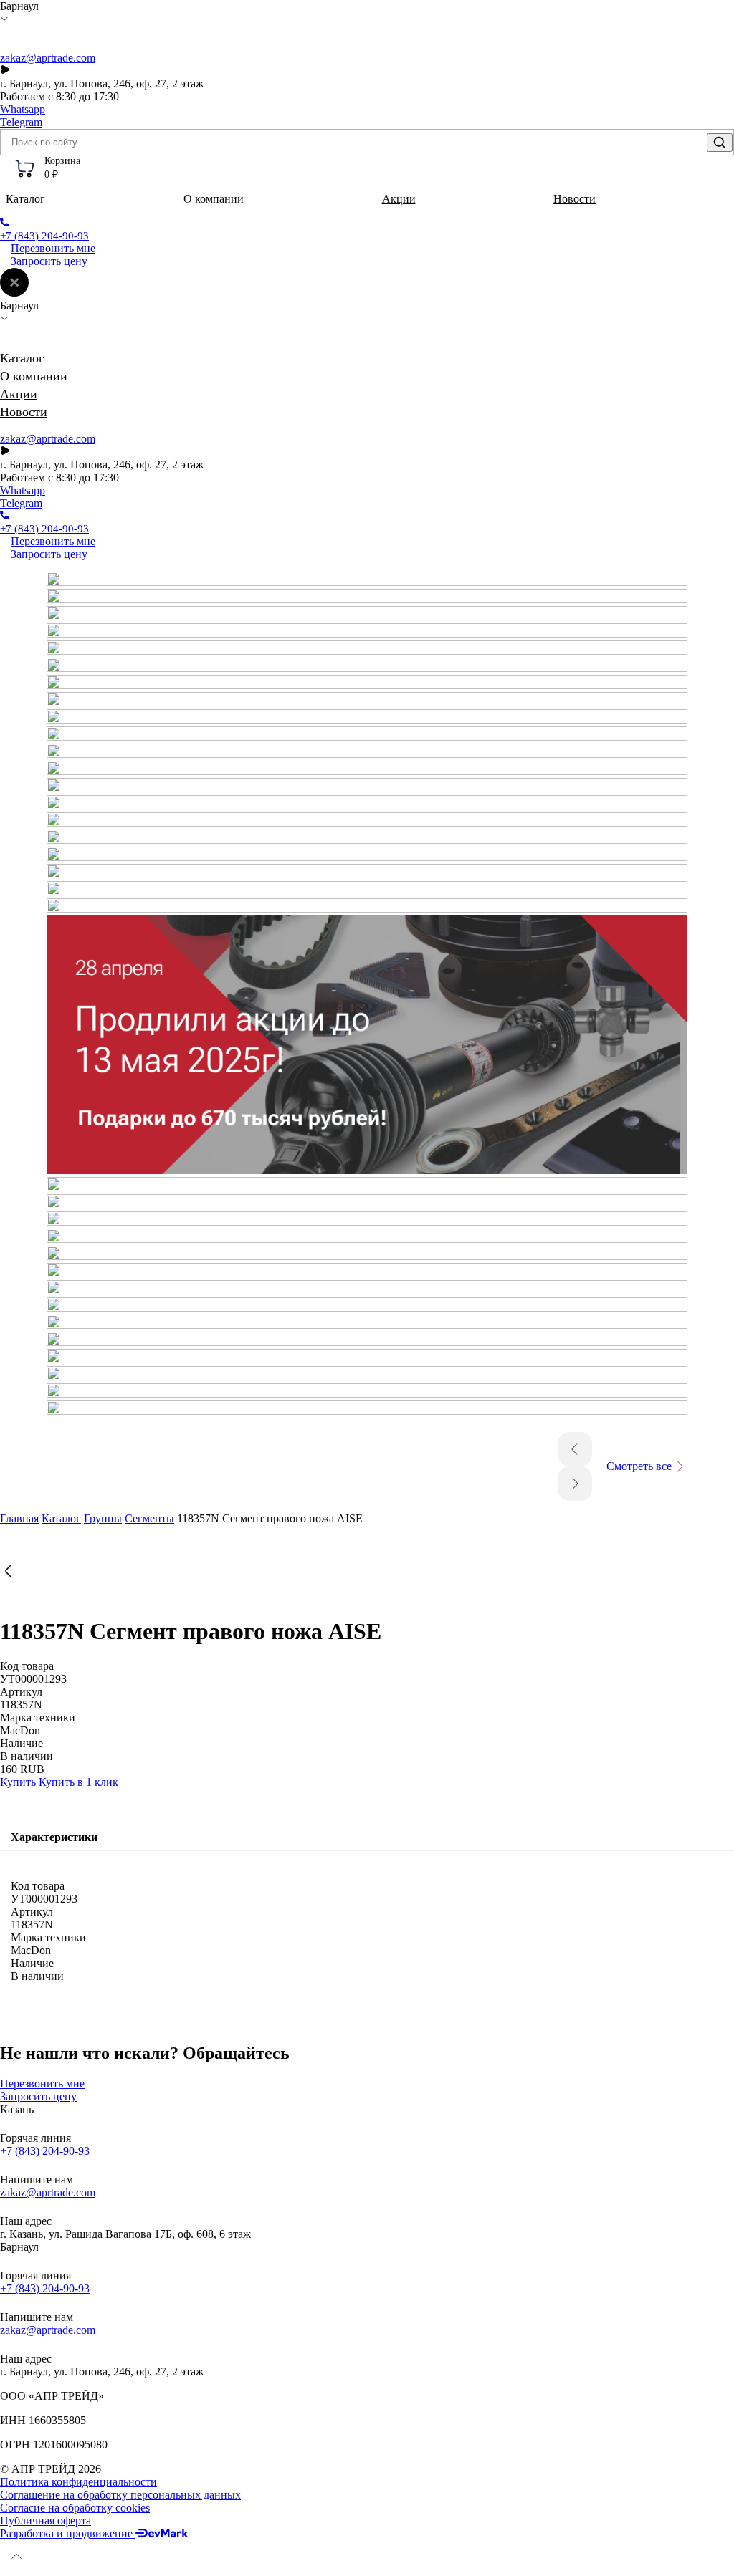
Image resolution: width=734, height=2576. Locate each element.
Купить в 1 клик (78, 1782)
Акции (399, 199)
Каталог (61, 1518)
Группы (103, 1518)
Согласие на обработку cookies (75, 2508)
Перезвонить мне (53, 248)
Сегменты (149, 1518)
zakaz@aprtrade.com (48, 58)
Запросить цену (49, 261)
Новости (575, 199)
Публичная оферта (46, 2520)
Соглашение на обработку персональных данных (120, 2495)
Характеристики (54, 1837)
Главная (19, 1518)
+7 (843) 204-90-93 (45, 2151)
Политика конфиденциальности (78, 2482)
